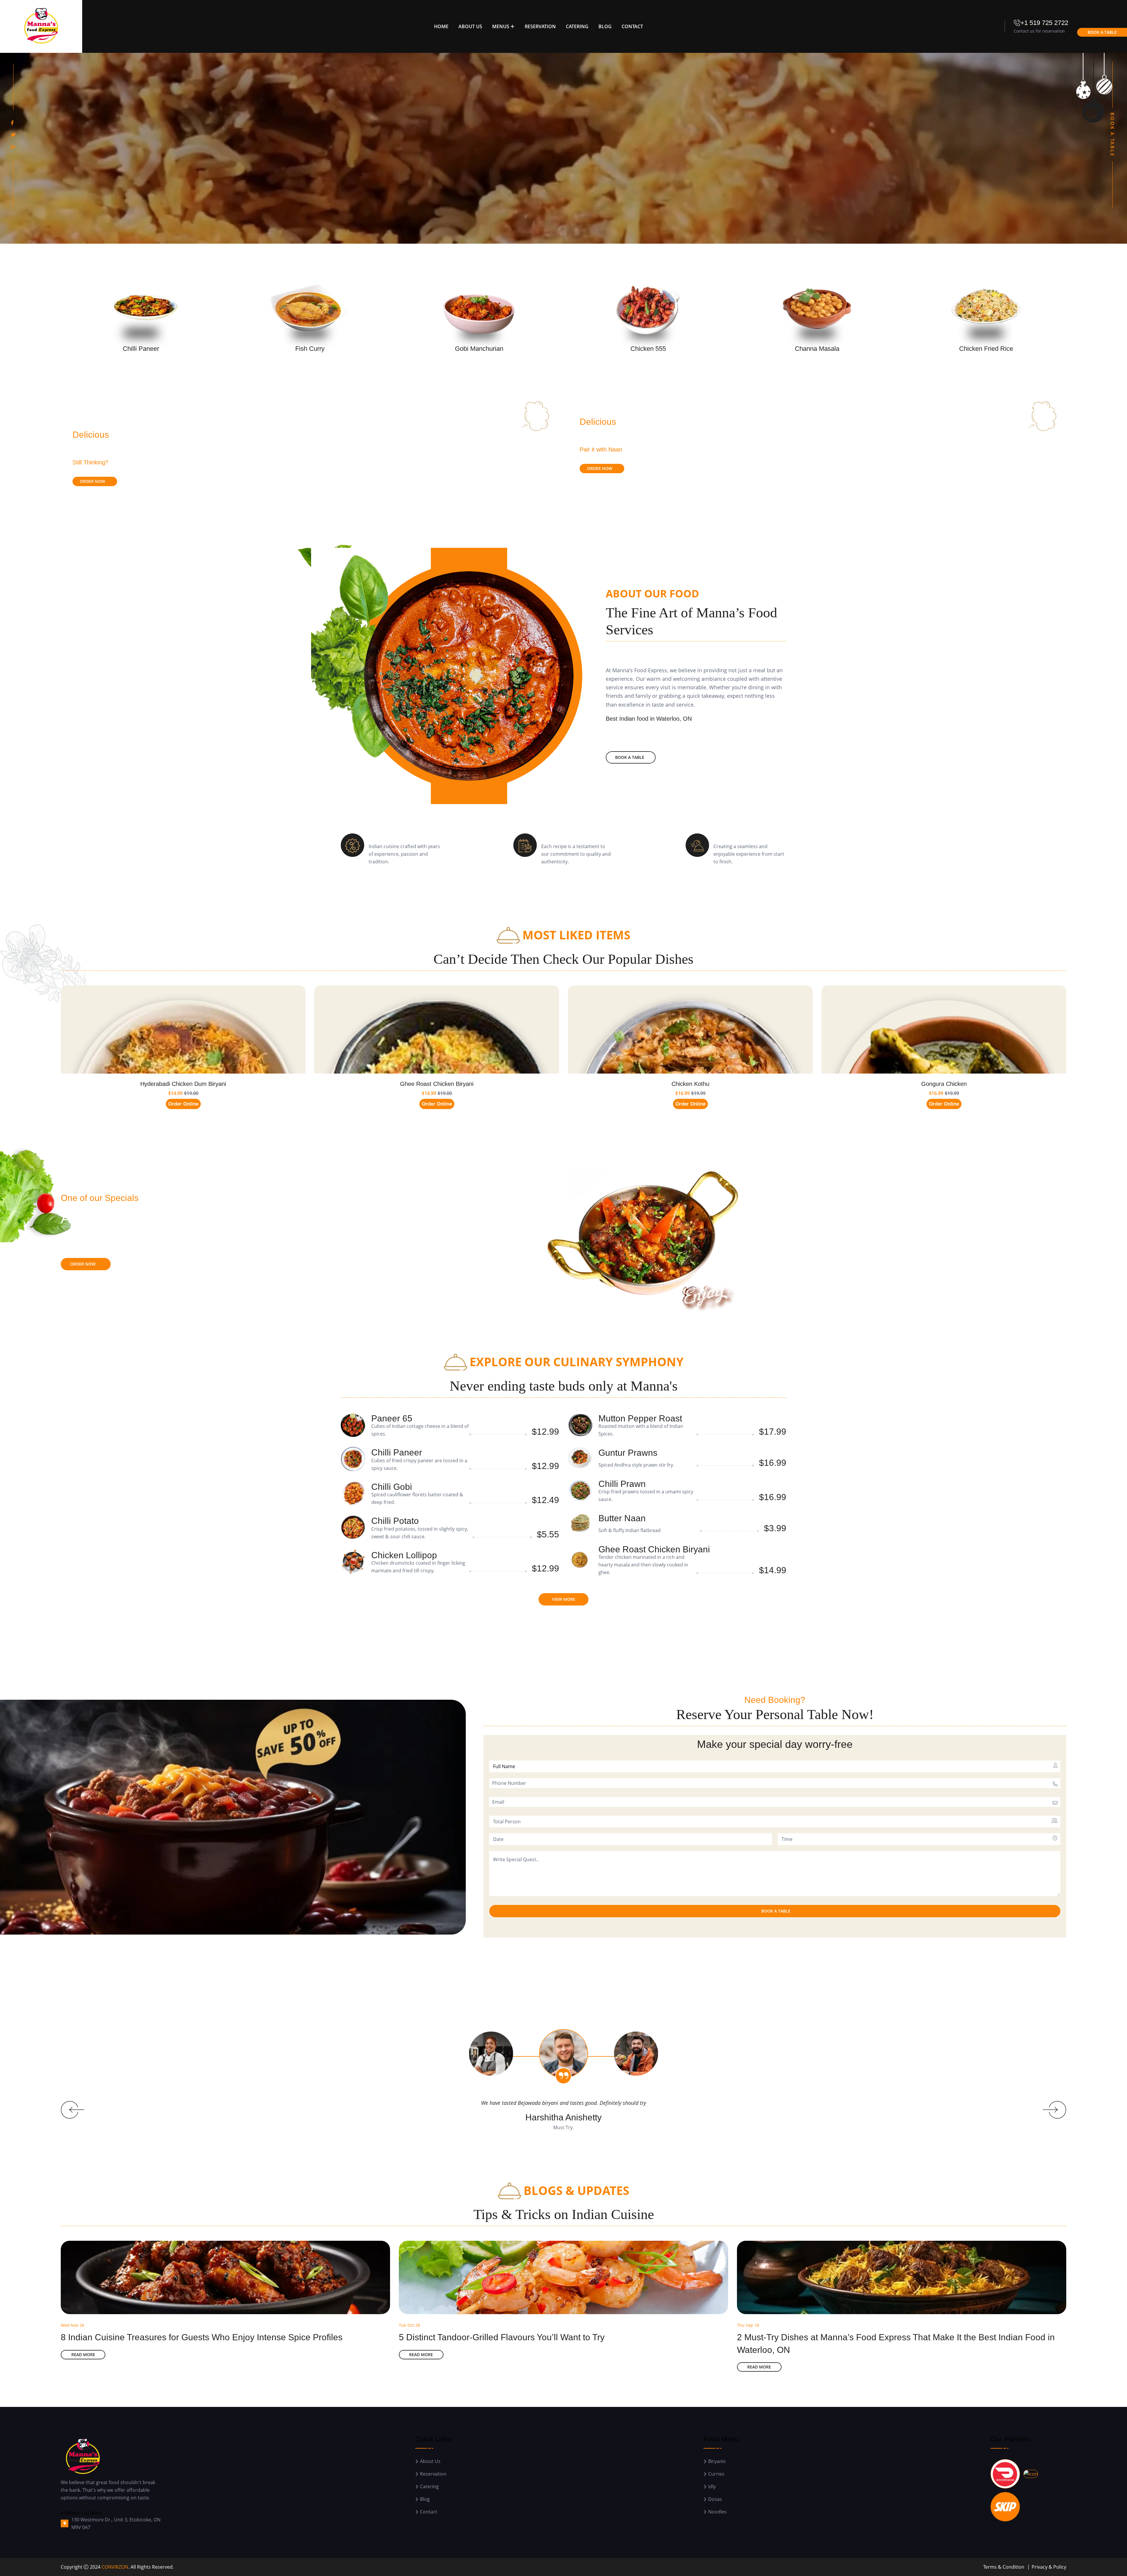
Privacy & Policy (1049, 2567)
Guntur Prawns (628, 1453)
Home (441, 26)
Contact (632, 26)
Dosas (715, 2499)
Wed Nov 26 (72, 2325)
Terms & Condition (1004, 2567)
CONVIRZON (115, 2567)
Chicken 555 (648, 349)
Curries (716, 2474)
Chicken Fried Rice (986, 349)
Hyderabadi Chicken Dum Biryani (183, 1084)
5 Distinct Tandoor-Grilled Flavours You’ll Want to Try (502, 2337)
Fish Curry (310, 349)
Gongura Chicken (944, 1084)
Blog (605, 26)
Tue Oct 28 (409, 2325)
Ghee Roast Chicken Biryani (437, 1084)
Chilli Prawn (622, 1484)
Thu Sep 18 (748, 2325)
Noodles (717, 2512)
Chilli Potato (395, 1521)
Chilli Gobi (392, 1487)
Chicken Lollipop (404, 1555)
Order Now (92, 481)
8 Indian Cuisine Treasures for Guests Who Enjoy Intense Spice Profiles (202, 2337)
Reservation (540, 26)
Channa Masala (817, 349)
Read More (83, 2355)
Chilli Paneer (141, 349)
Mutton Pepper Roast (640, 1418)
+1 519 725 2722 (1044, 23)
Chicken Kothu (690, 1084)
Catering (577, 26)
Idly (712, 2487)
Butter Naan (622, 1518)
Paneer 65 (392, 1418)
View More (564, 1599)
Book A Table (1102, 32)
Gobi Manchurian (479, 349)
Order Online (183, 1104)
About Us (470, 26)
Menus (501, 26)
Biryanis (717, 2461)
